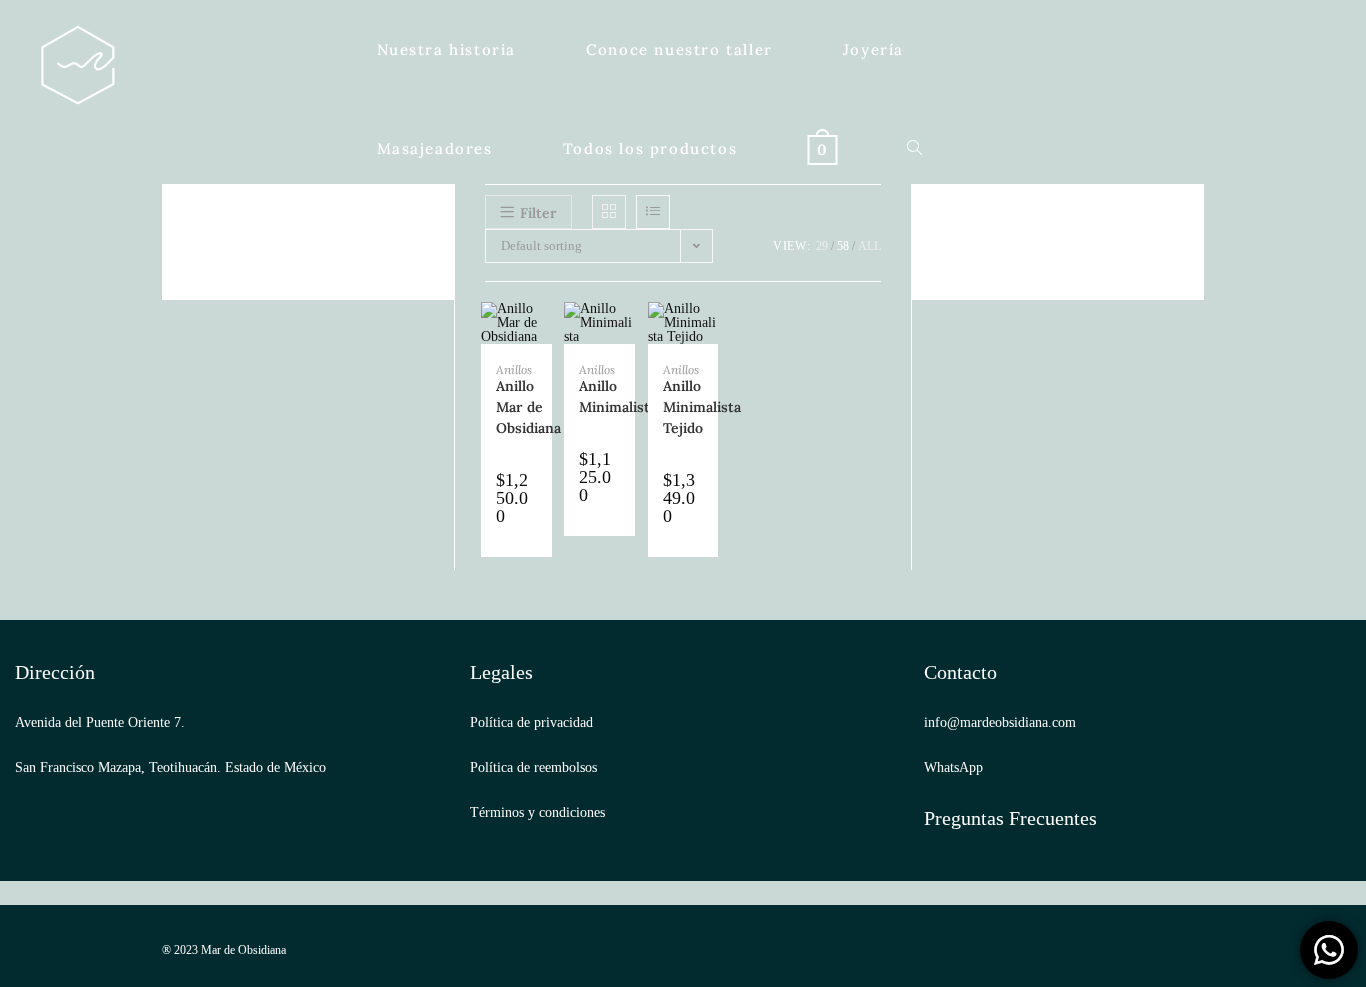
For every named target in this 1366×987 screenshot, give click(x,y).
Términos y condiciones (537, 812)
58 (843, 246)
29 (822, 246)
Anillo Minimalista (618, 396)
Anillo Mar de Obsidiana (528, 407)
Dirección (55, 672)
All (869, 246)
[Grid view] (609, 212)
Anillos (514, 369)
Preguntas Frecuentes (1010, 818)
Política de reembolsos (533, 767)
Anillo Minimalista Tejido (702, 407)
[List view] (653, 212)
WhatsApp (953, 767)
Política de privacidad (531, 722)
